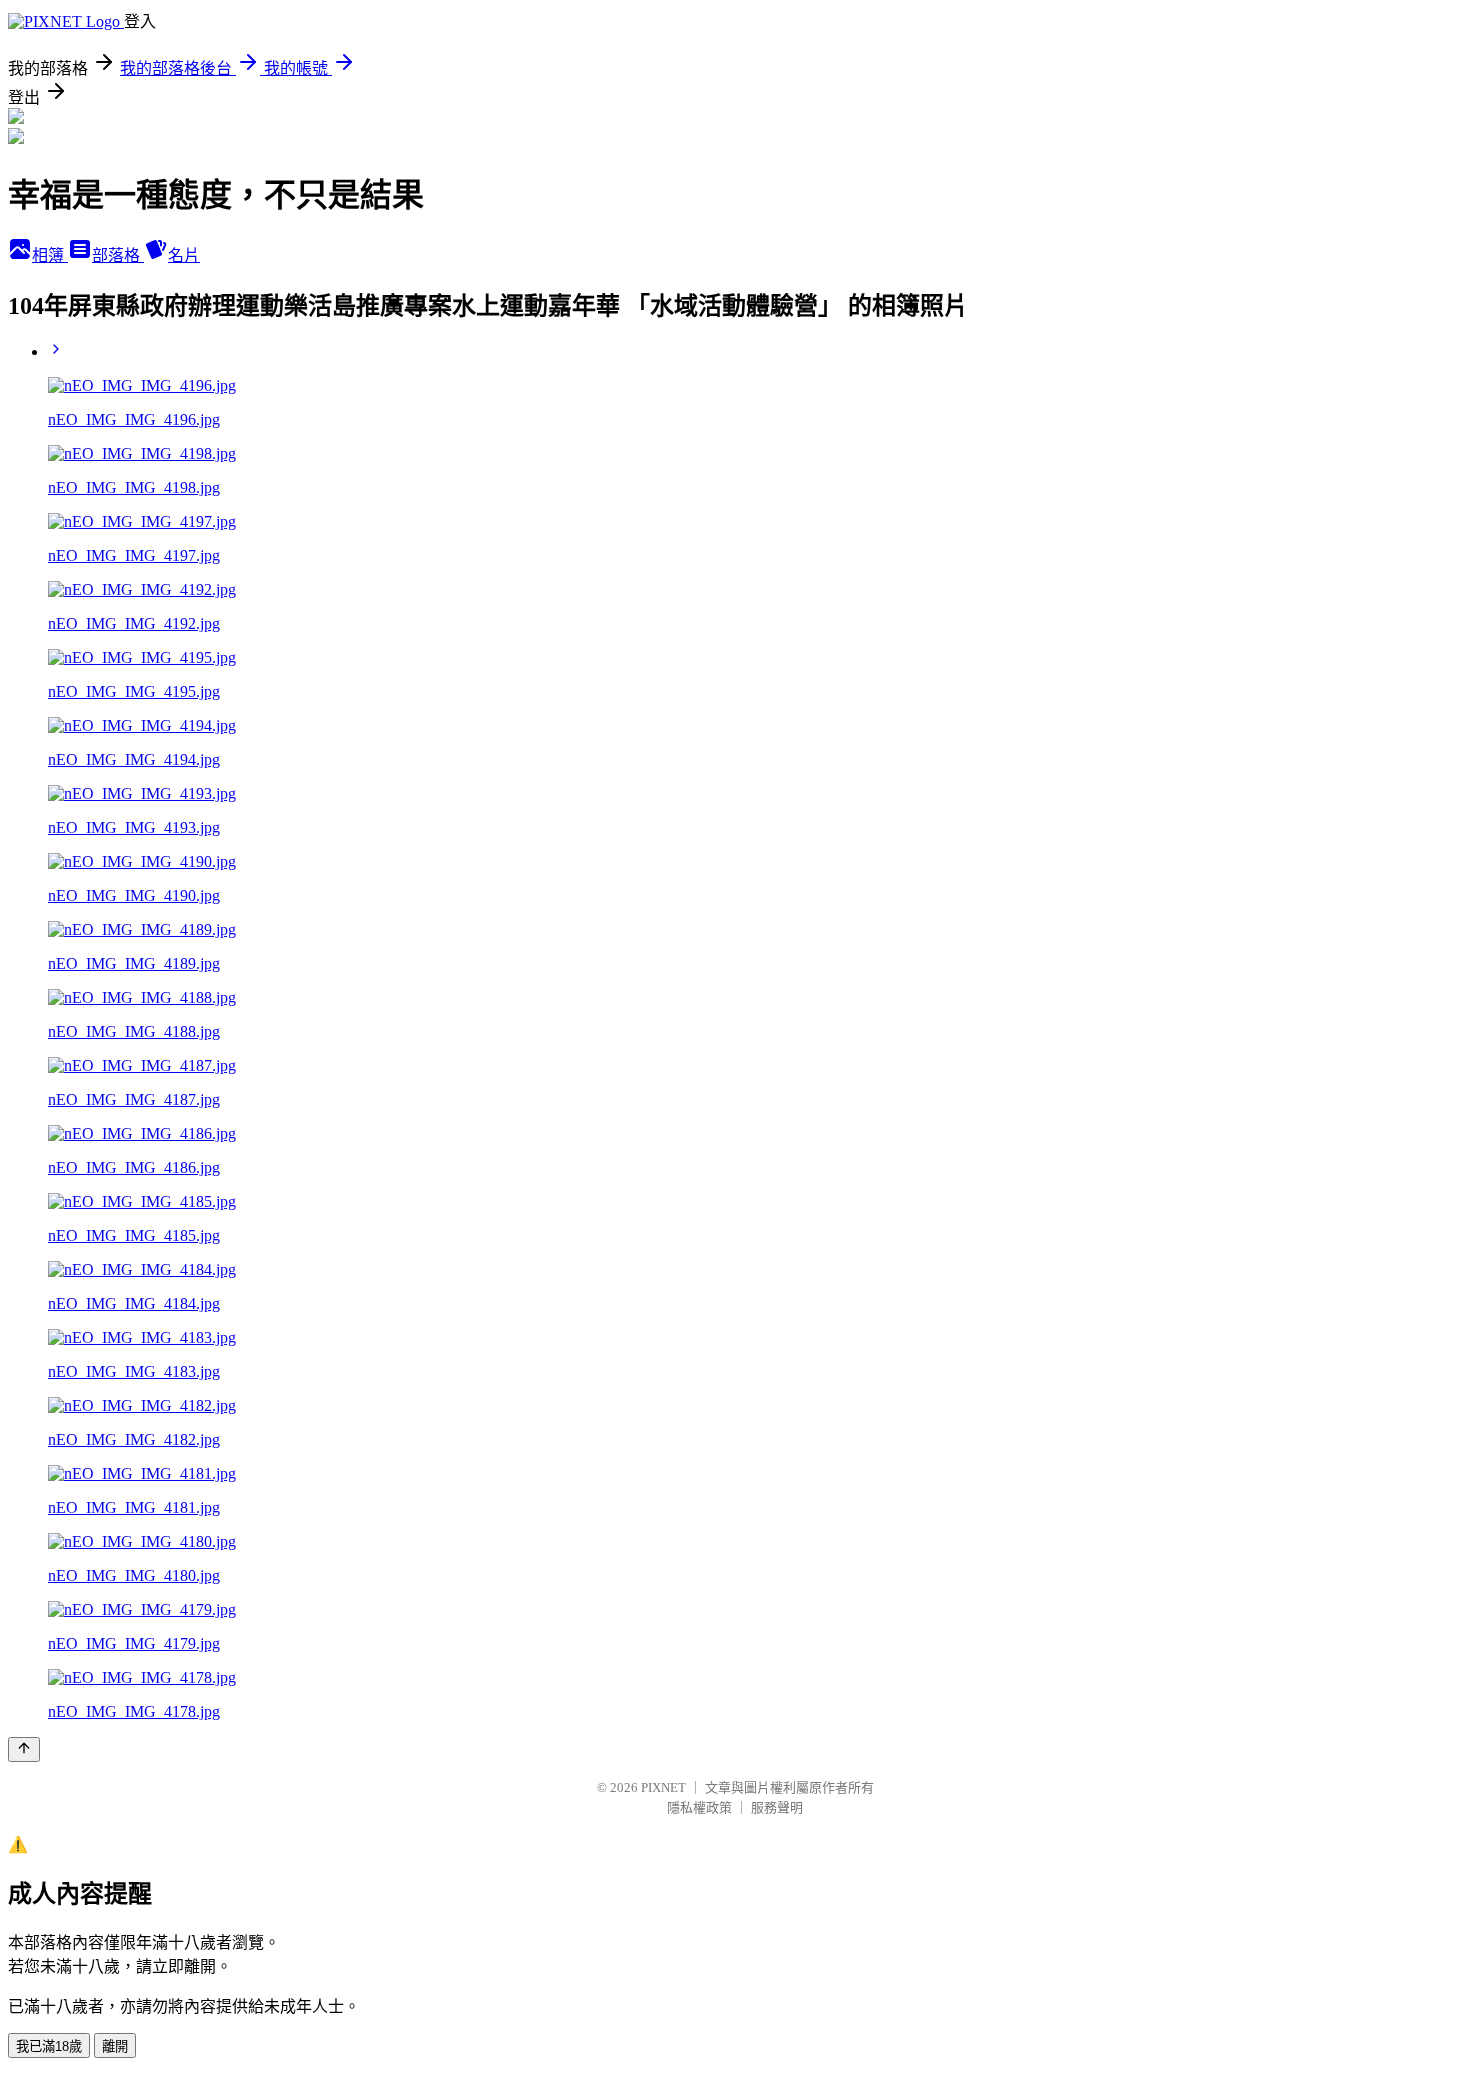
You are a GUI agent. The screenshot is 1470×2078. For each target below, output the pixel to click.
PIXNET (663, 1787)
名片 (184, 255)
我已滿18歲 (49, 2046)
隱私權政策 (699, 1807)
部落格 (118, 255)
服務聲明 (777, 1807)
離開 (115, 2046)
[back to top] (24, 1749)
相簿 (50, 255)
